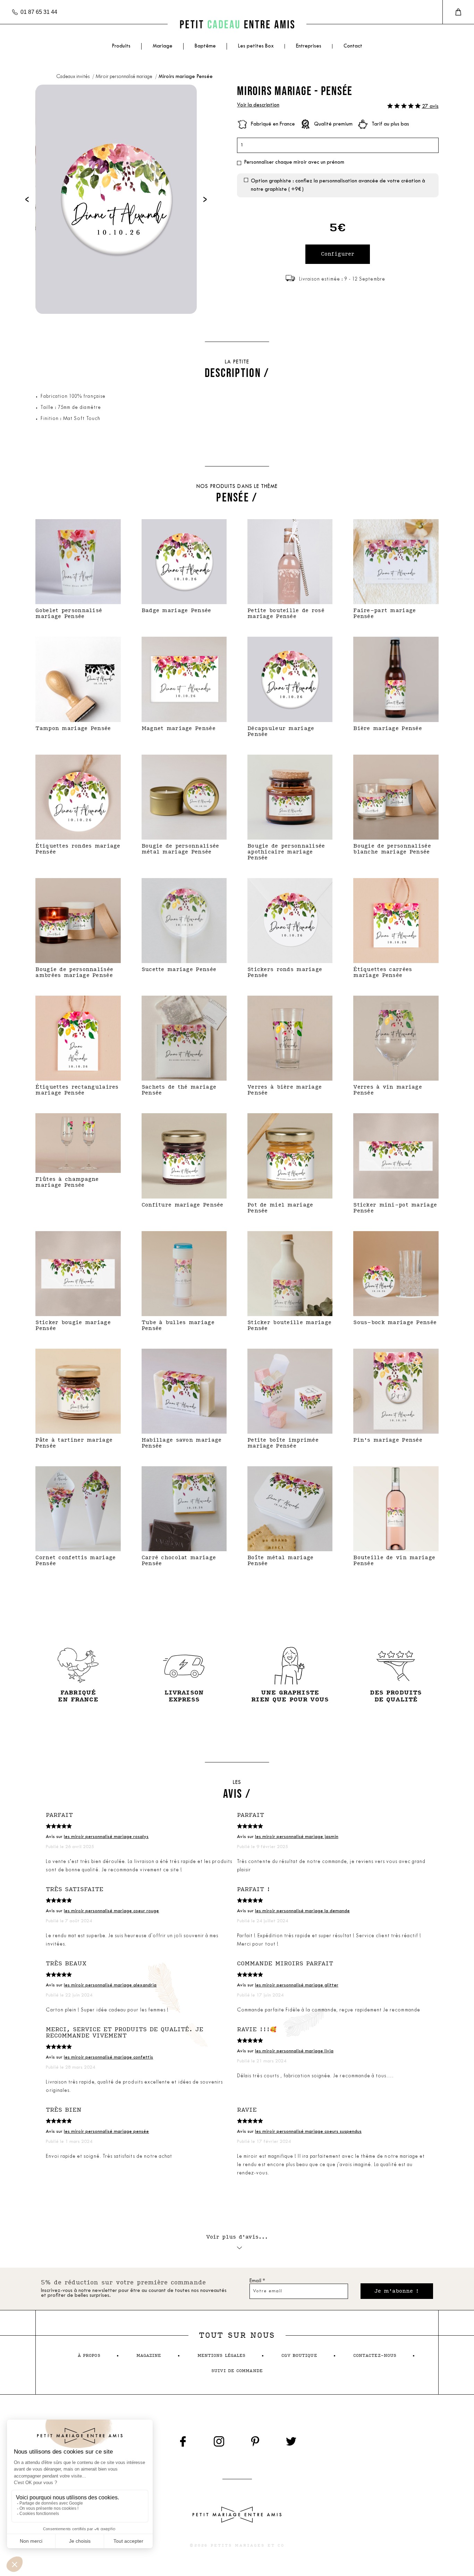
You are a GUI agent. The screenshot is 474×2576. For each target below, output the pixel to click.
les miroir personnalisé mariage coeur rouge (111, 1911)
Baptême (205, 46)
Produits (121, 46)
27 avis (430, 107)
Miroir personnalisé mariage (125, 77)
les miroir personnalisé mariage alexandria (110, 1985)
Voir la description (258, 105)
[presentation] (27, 199)
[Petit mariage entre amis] (237, 24)
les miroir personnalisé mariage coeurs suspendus (308, 2132)
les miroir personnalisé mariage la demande (302, 1911)
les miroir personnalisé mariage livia (294, 2051)
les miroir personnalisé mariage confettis (108, 2057)
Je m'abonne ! (397, 2291)
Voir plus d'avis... (237, 2237)
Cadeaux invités (73, 77)
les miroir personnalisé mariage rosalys (106, 1837)
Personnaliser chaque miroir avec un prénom (294, 162)
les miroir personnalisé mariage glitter (297, 1985)
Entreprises (309, 46)
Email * (257, 2281)
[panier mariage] (458, 12)
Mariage (163, 46)
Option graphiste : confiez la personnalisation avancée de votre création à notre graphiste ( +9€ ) (338, 185)
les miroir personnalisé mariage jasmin (297, 1837)
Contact (353, 46)
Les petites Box (256, 46)
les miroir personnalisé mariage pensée (106, 2132)
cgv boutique (299, 2356)
